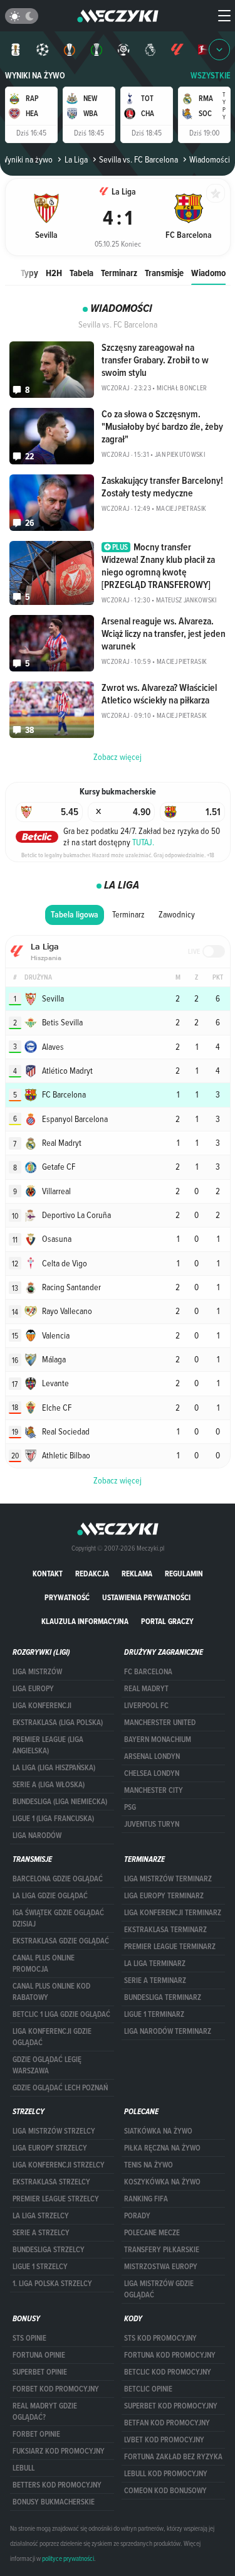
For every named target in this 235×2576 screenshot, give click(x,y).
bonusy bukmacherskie (54, 2502)
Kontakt (48, 1574)
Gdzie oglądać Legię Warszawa (47, 2065)
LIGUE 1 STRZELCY (40, 2267)
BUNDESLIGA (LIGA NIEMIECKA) (60, 1802)
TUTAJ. (143, 842)
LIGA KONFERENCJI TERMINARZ (173, 1913)
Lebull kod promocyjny (166, 2474)
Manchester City (154, 1790)
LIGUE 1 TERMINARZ (154, 2014)
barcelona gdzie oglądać (58, 1879)
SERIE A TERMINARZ (155, 1980)
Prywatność (67, 1597)
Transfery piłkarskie (162, 2250)
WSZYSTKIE (211, 76)
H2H (54, 273)
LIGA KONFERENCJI (42, 1706)
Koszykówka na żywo (162, 2182)
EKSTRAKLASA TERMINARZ (165, 1930)
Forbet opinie (36, 2434)
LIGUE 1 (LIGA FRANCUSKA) (53, 1819)
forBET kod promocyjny (56, 2389)
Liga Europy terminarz (164, 1896)
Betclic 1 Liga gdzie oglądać (61, 2014)
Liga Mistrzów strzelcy (54, 2131)
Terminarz (119, 273)
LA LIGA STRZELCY (41, 2216)
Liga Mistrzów (37, 1672)
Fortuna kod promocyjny (170, 2355)
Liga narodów (37, 1836)
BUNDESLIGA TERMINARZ (163, 1997)
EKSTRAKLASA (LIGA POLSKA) (58, 1723)
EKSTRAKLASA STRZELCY (51, 2182)
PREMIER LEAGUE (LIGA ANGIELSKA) (48, 1745)
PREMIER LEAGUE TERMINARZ (170, 1947)
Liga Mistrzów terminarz (168, 1879)
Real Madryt (146, 1689)
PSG (130, 1807)
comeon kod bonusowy (165, 2491)
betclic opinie (148, 2389)
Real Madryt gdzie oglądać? (45, 2412)
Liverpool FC (146, 1706)
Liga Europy (33, 1689)
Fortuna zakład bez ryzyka (173, 2457)
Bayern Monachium (158, 1740)
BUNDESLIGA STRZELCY (49, 2250)
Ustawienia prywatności (146, 1597)
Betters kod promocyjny (57, 2485)
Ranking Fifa (146, 2199)
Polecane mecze (152, 2233)
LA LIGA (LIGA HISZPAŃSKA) (54, 1768)
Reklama (137, 1574)
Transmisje (164, 273)
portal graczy (167, 1621)
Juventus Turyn (152, 1824)
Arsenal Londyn (152, 1756)
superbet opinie (40, 2372)
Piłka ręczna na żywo (162, 2148)
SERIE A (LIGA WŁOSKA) (49, 1785)
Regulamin (184, 1574)
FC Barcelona (148, 1672)
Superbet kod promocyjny (171, 2406)
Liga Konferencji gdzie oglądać (52, 2037)
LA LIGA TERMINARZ (155, 1964)
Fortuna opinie (39, 2355)
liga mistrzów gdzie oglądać (159, 2289)
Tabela (81, 273)
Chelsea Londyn (152, 1773)
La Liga (76, 159)
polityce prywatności (68, 2558)
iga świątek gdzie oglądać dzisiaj (58, 1918)
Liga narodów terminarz (168, 2031)
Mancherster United (160, 1723)
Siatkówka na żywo (158, 2131)
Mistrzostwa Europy (161, 2267)
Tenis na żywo (149, 2165)
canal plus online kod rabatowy (51, 1992)
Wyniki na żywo (35, 76)
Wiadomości (213, 273)
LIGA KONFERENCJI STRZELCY (59, 2165)
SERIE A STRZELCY (41, 2233)
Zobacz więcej (118, 1480)
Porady (137, 2216)
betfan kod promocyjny (167, 2423)
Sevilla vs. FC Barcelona (138, 159)
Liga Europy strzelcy (50, 2148)
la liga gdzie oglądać (50, 1896)
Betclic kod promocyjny (168, 2372)
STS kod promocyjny (160, 2338)
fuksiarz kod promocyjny (59, 2451)
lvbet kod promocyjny (164, 2440)
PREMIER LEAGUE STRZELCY (56, 2199)
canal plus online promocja (44, 1964)
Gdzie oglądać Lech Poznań (60, 2088)
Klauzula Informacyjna (85, 1621)
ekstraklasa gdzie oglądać (61, 1941)
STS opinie (29, 2338)
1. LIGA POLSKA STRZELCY (52, 2284)
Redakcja (92, 1574)
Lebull (23, 2468)
